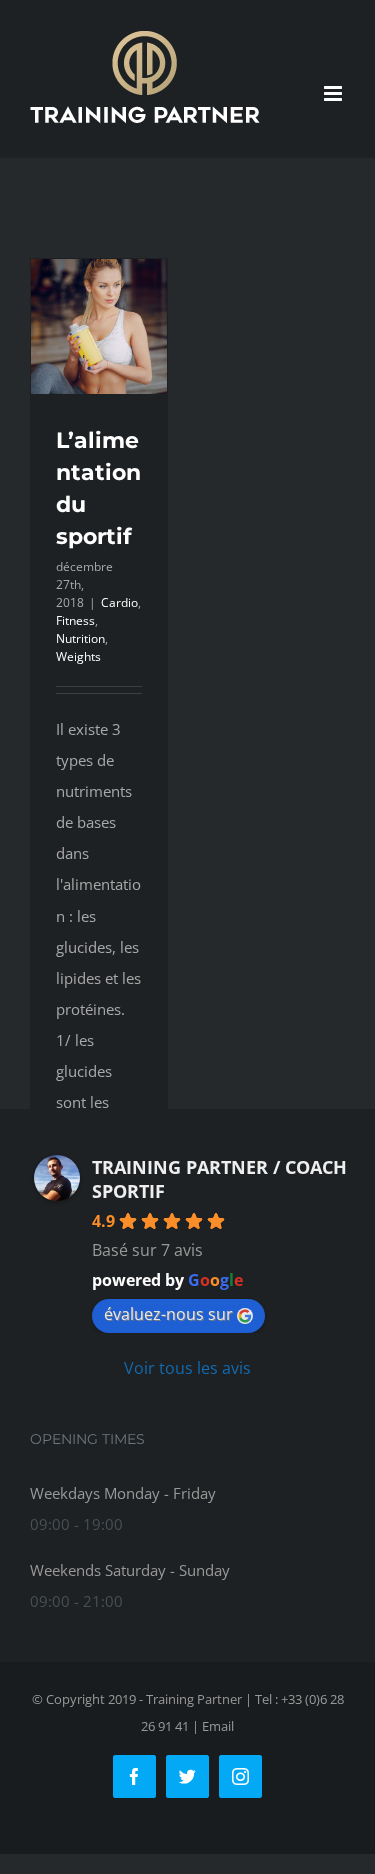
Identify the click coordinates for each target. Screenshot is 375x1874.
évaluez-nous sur (168, 1314)
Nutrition (80, 638)
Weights (78, 656)
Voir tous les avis (187, 1368)
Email (218, 1726)
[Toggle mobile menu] (334, 93)
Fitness (75, 620)
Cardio (119, 602)
